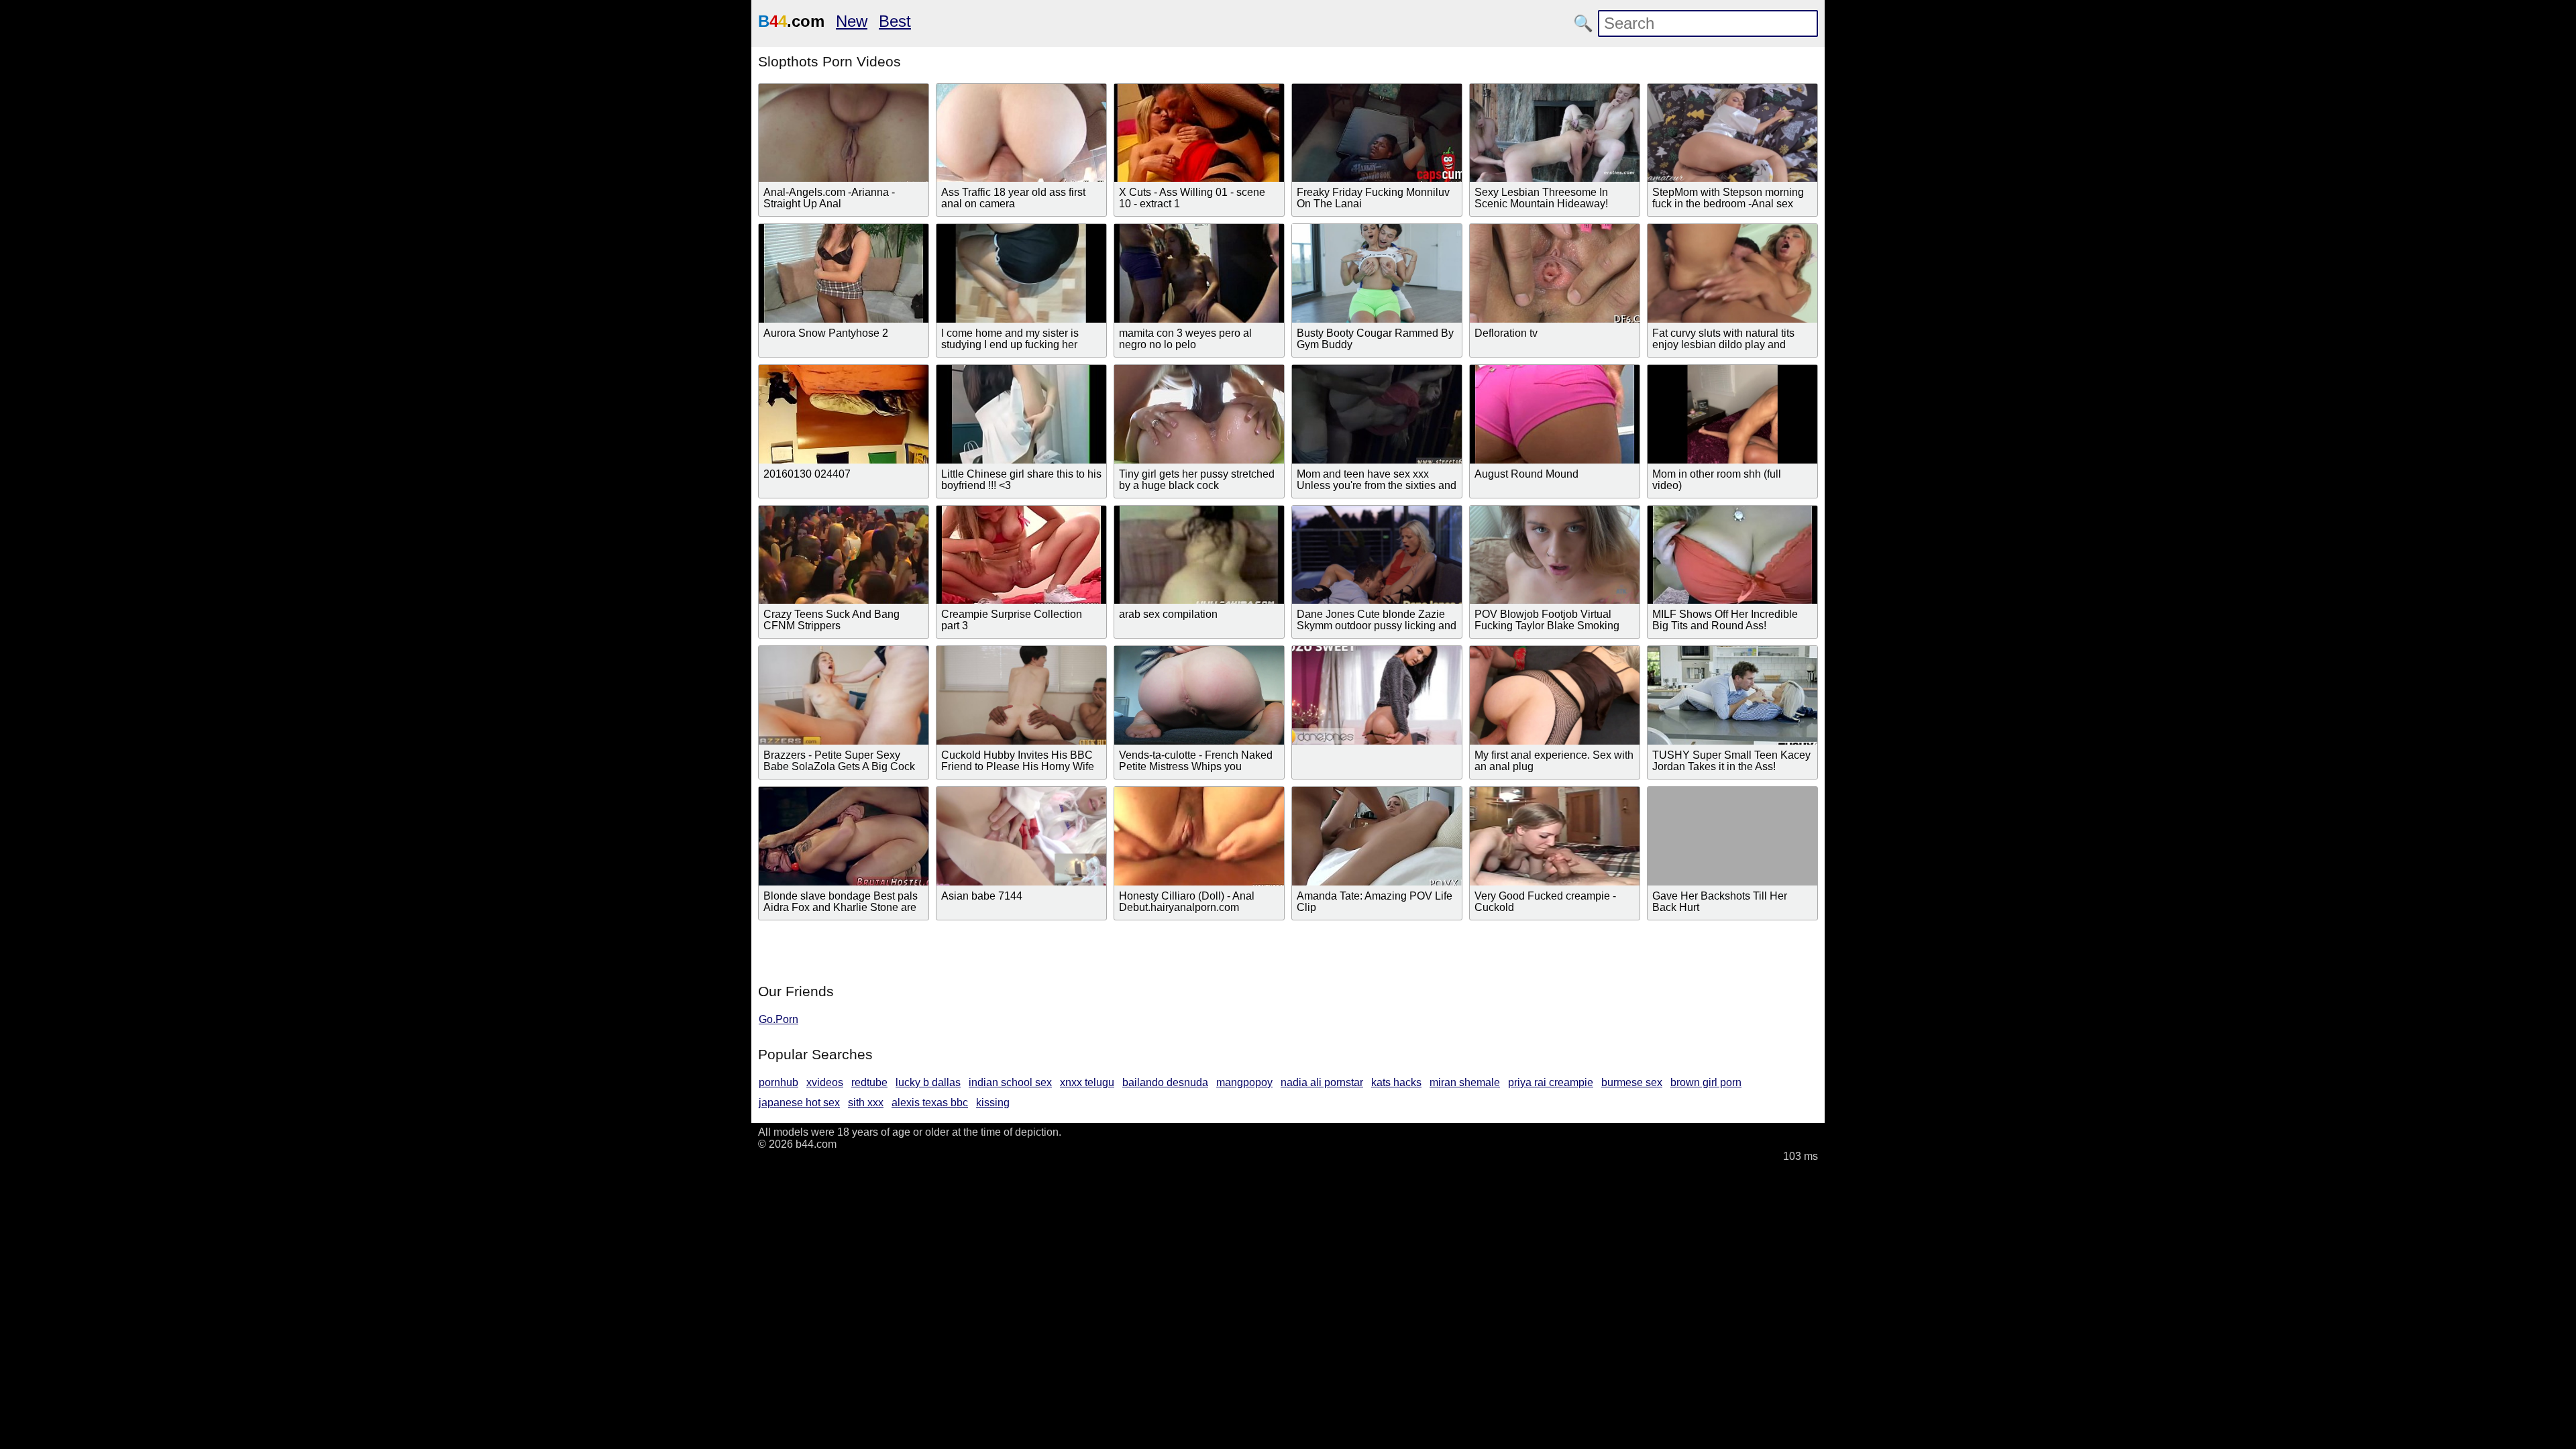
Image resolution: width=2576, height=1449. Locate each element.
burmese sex (1632, 1082)
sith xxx (866, 1103)
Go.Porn (779, 1019)
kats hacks (1396, 1082)
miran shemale (1465, 1082)
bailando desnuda (1165, 1082)
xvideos (825, 1082)
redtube (869, 1082)
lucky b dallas (928, 1082)
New (852, 21)
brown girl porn (1706, 1082)
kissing (993, 1103)
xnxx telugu (1087, 1082)
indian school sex (1010, 1082)
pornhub (779, 1082)
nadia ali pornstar (1322, 1082)
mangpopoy (1244, 1082)
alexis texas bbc (930, 1103)
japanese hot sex (799, 1103)
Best (895, 21)
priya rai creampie (1551, 1082)
